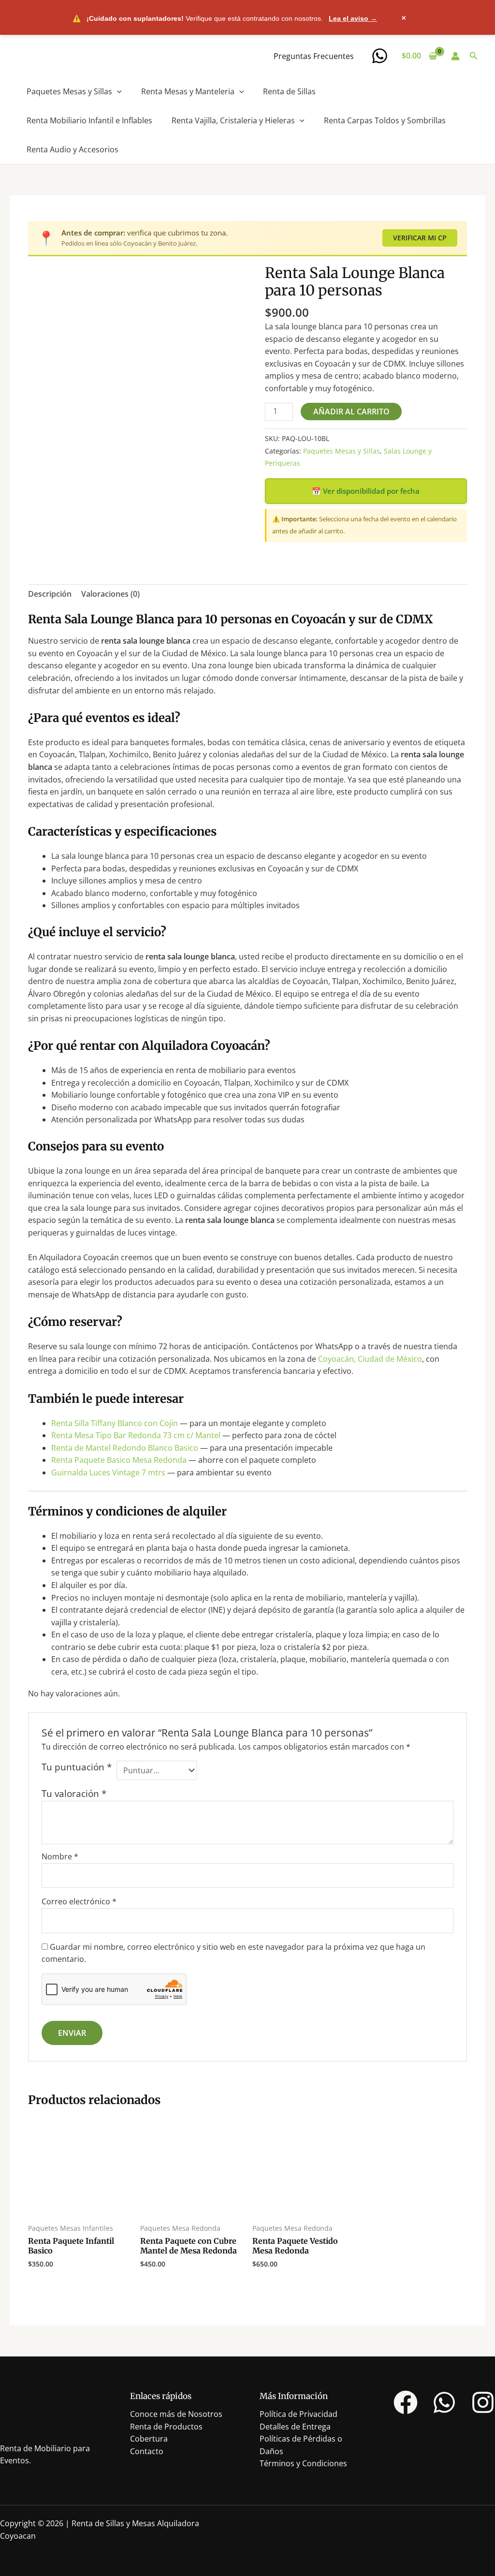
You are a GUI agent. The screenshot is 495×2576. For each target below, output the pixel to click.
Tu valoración (74, 1793)
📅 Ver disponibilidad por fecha (366, 491)
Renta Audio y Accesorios (73, 149)
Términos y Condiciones (303, 2463)
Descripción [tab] (50, 594)
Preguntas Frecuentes (314, 56)
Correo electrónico (79, 1901)
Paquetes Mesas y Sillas (69, 91)
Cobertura (149, 2439)
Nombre (60, 1856)
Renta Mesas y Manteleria (188, 91)
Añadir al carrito (351, 412)
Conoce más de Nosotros (176, 2414)
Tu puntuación (77, 1767)
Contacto (147, 2451)
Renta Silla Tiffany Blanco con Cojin (115, 1423)
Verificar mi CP (420, 238)
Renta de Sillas (289, 91)
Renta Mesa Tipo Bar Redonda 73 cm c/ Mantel (136, 1435)
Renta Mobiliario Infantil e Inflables (89, 120)
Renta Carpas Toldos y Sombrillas (385, 120)
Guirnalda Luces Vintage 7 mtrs (108, 1472)
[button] (474, 56)
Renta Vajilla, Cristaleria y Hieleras (233, 120)
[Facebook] (406, 2402)
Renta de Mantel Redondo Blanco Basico (125, 1448)
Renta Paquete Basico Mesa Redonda (119, 1460)
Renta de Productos (166, 2427)
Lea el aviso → (353, 18)
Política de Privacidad (298, 2414)
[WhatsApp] (380, 56)
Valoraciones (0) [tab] (110, 594)
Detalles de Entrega (295, 2427)
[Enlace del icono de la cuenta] (455, 56)
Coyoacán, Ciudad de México (370, 1359)
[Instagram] (483, 2402)
